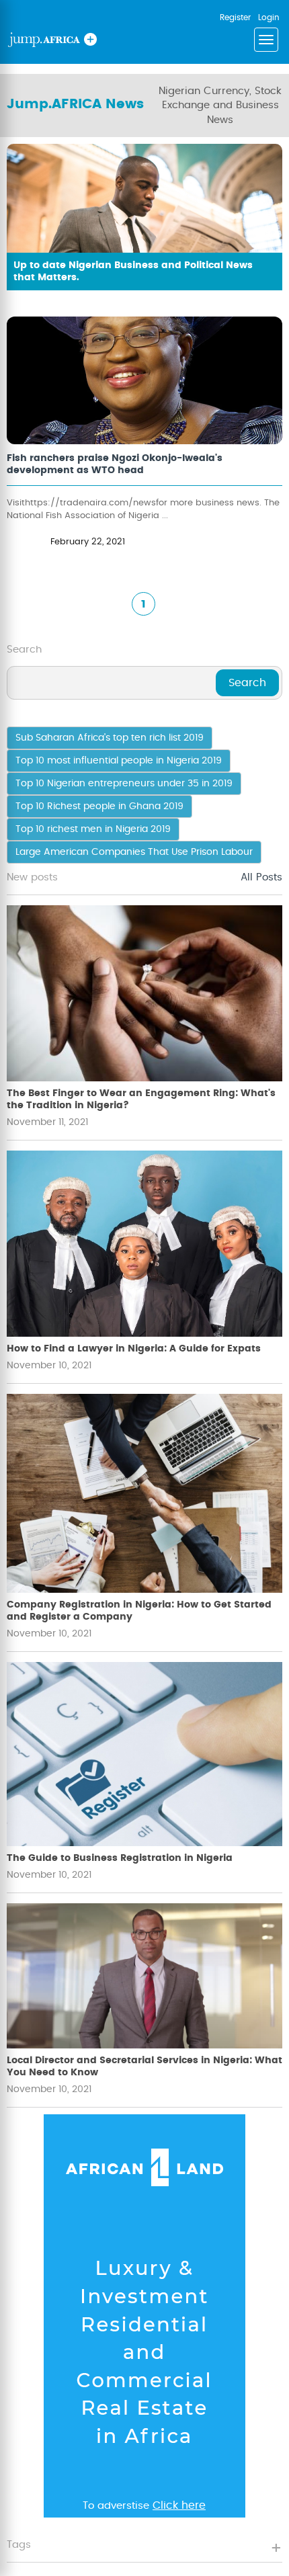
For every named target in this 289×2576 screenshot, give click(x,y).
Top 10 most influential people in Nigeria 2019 (119, 761)
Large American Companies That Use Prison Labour (134, 852)
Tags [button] (19, 2545)
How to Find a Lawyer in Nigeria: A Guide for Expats (134, 1349)
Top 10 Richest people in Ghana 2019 (99, 806)
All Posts (261, 877)
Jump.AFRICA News (75, 104)
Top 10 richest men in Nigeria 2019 (93, 829)
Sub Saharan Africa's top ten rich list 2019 (110, 738)
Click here (179, 2505)
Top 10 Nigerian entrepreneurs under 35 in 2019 (124, 784)
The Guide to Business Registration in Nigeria (120, 1858)
